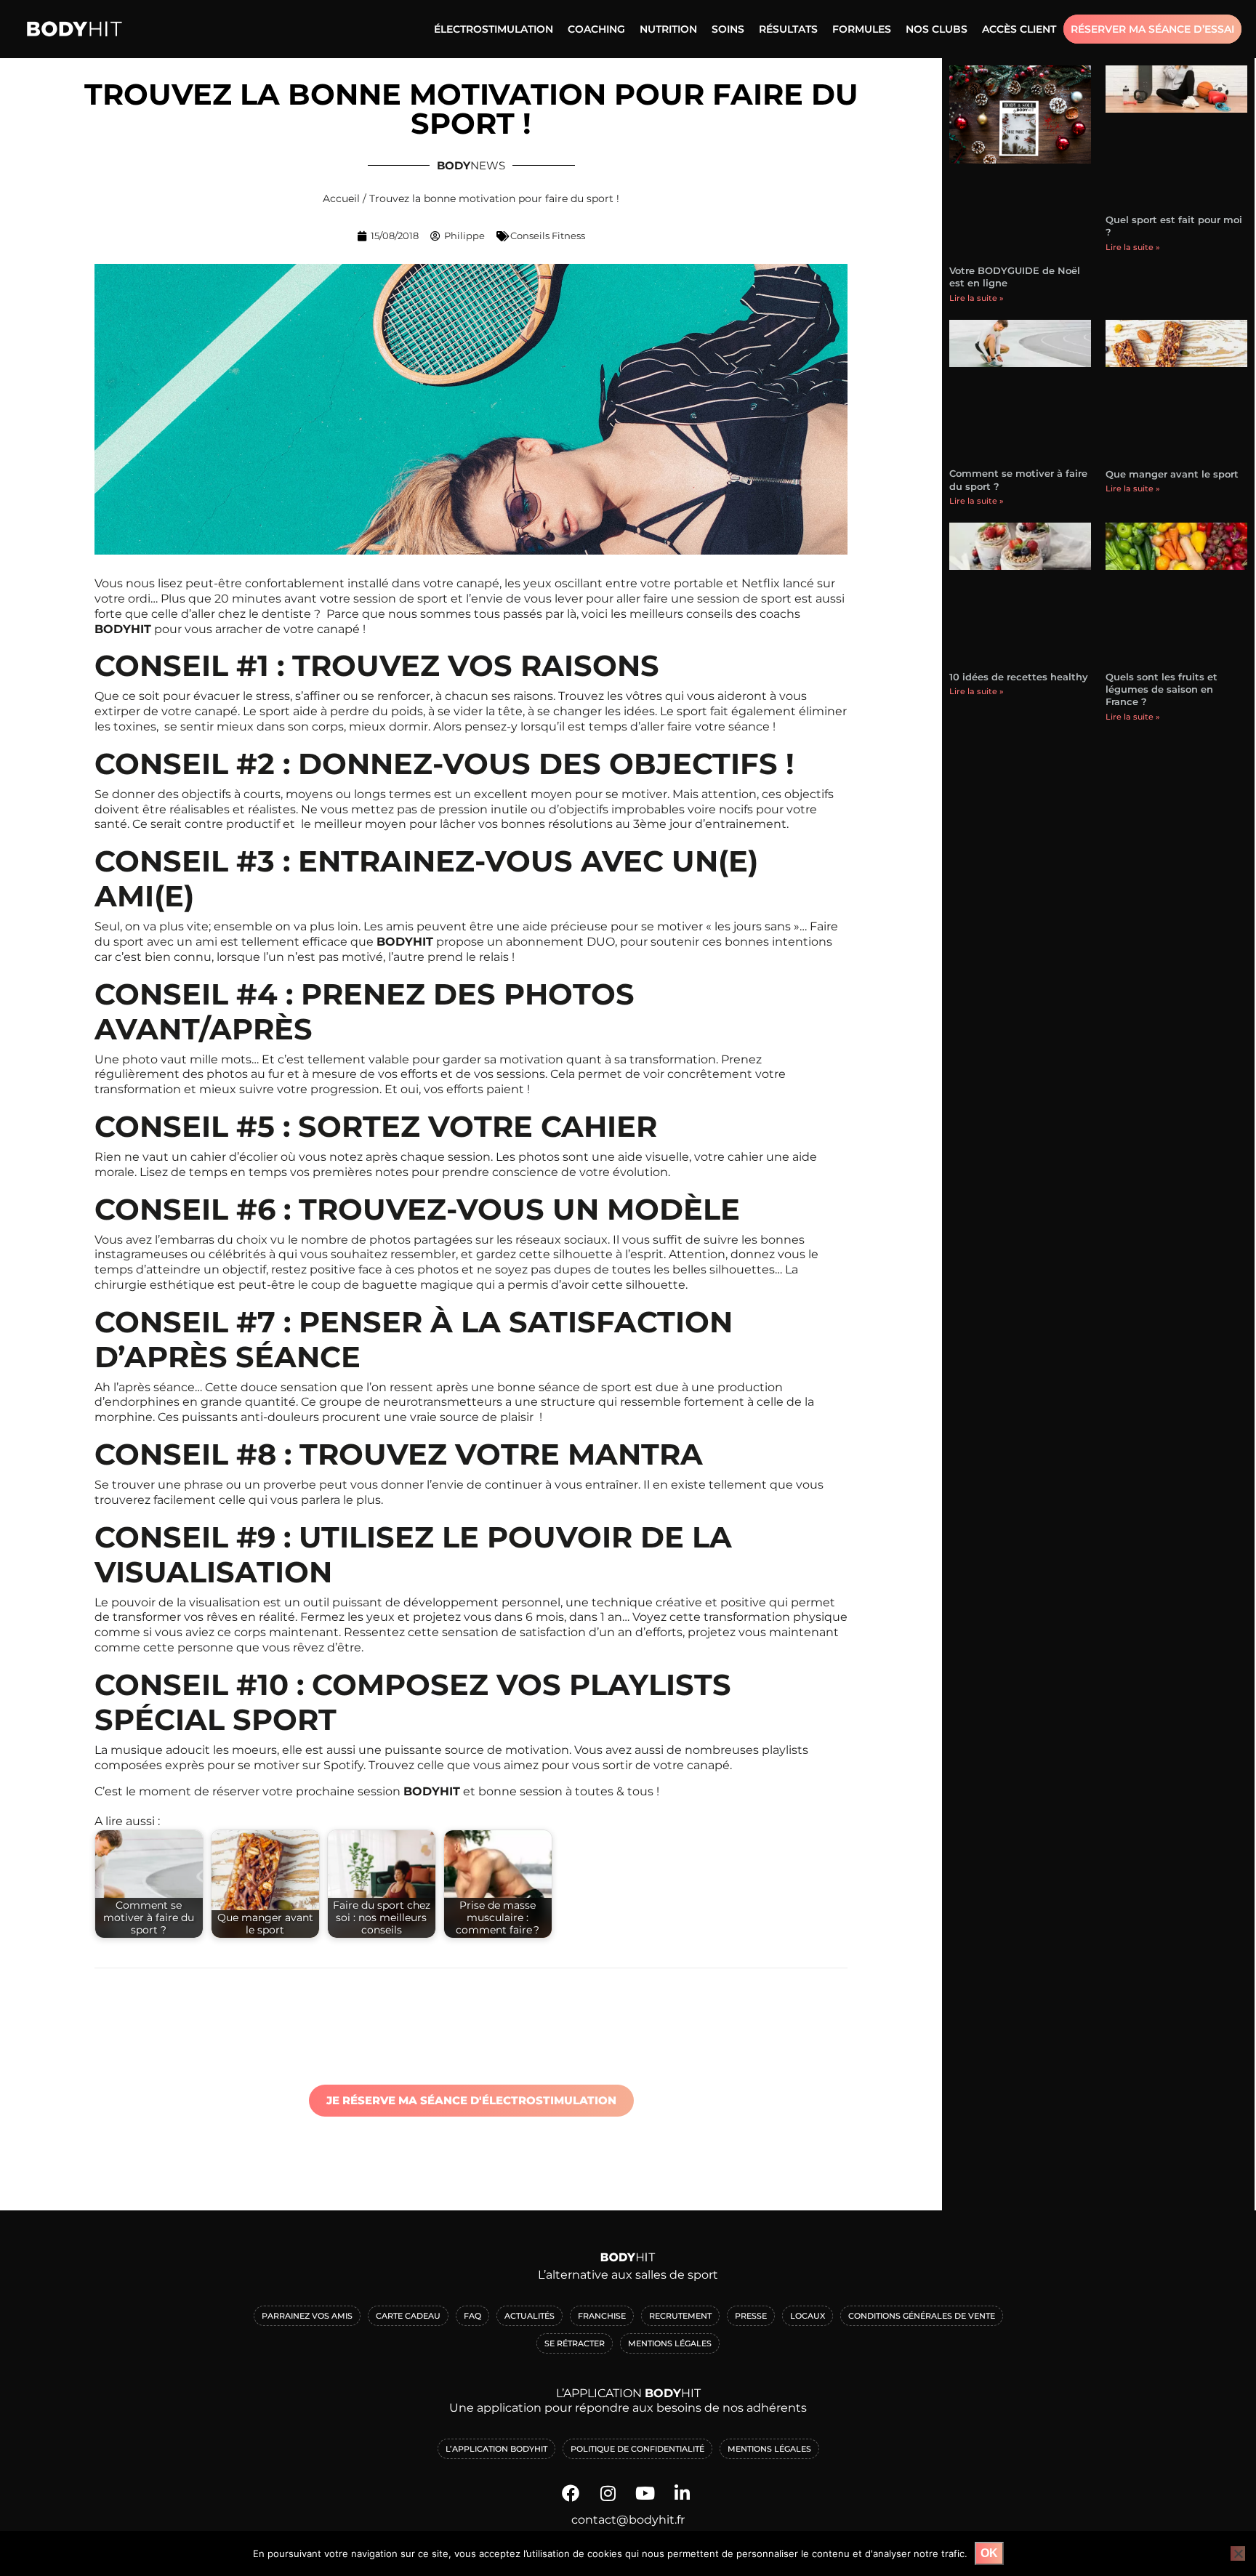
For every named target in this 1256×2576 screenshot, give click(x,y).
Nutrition (668, 29)
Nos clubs (937, 29)
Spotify (343, 1765)
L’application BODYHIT (496, 2449)
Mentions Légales (670, 2343)
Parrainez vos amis (307, 2316)
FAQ (472, 2316)
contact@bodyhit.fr (628, 2520)
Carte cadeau (408, 2316)
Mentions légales (769, 2449)
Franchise (602, 2316)
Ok (989, 2553)
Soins (728, 29)
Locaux (808, 2316)
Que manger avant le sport (1172, 474)
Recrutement (680, 2316)
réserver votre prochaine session (306, 1791)
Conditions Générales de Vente (922, 2316)
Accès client (1019, 29)
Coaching (596, 29)
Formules (862, 29)
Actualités (530, 2316)
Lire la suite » (977, 298)
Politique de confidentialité (637, 2449)
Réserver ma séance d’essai (1152, 29)
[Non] (1238, 2553)
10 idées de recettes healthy (1019, 677)
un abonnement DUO (551, 942)
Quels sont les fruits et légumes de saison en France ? (1162, 689)
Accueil (341, 198)
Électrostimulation (494, 29)
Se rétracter (575, 2343)
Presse (751, 2316)
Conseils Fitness (548, 236)
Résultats (788, 29)
